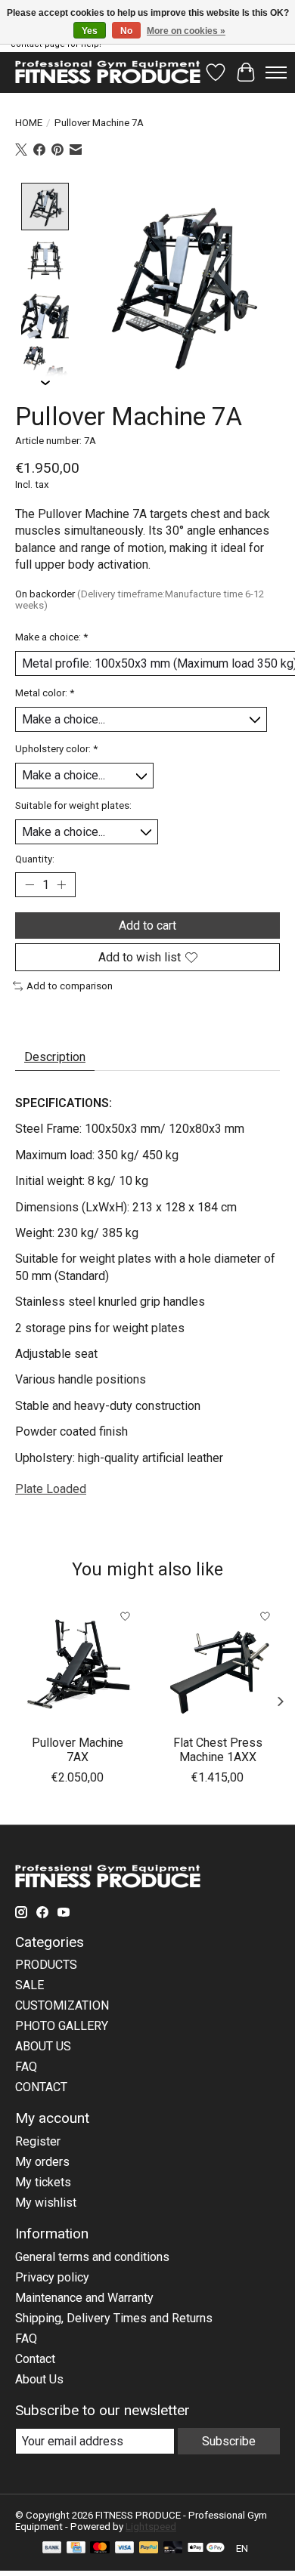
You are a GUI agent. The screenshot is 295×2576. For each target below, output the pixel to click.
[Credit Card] (76, 2548)
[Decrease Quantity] (29, 885)
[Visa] (125, 2548)
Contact (35, 2359)
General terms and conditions (92, 2257)
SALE (29, 1985)
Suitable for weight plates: (73, 805)
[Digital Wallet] (206, 2548)
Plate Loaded (51, 1489)
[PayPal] (149, 2548)
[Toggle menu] (276, 72)
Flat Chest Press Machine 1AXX (218, 1750)
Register (38, 2141)
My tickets (43, 2182)
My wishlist (46, 2203)
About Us (39, 2379)
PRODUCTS (46, 1965)
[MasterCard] (100, 2548)
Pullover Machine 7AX (78, 1750)
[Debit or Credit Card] (173, 2548)
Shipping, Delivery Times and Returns (114, 2318)
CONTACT (41, 2087)
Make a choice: (51, 637)
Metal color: (45, 693)
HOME (29, 123)
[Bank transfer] (52, 2548)
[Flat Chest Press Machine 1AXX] (217, 1664)
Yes (90, 31)
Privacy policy (52, 2277)
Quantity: (35, 859)
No (126, 31)
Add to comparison (70, 986)
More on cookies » (186, 31)
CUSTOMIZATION (62, 2005)
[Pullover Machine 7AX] (78, 1664)
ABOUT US (43, 2046)
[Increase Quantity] (61, 885)
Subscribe (229, 2441)
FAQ (26, 2067)
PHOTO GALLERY (62, 2026)
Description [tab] (55, 1057)
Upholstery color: (56, 749)
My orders (42, 2162)
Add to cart (147, 926)
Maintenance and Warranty (84, 2298)
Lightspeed (151, 2527)
